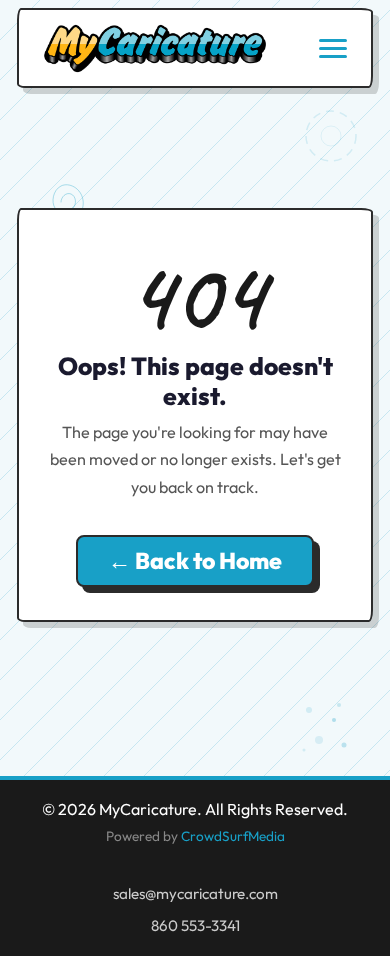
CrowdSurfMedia (233, 836)
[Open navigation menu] (333, 48)
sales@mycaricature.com (195, 893)
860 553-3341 (195, 925)
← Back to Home (195, 560)
